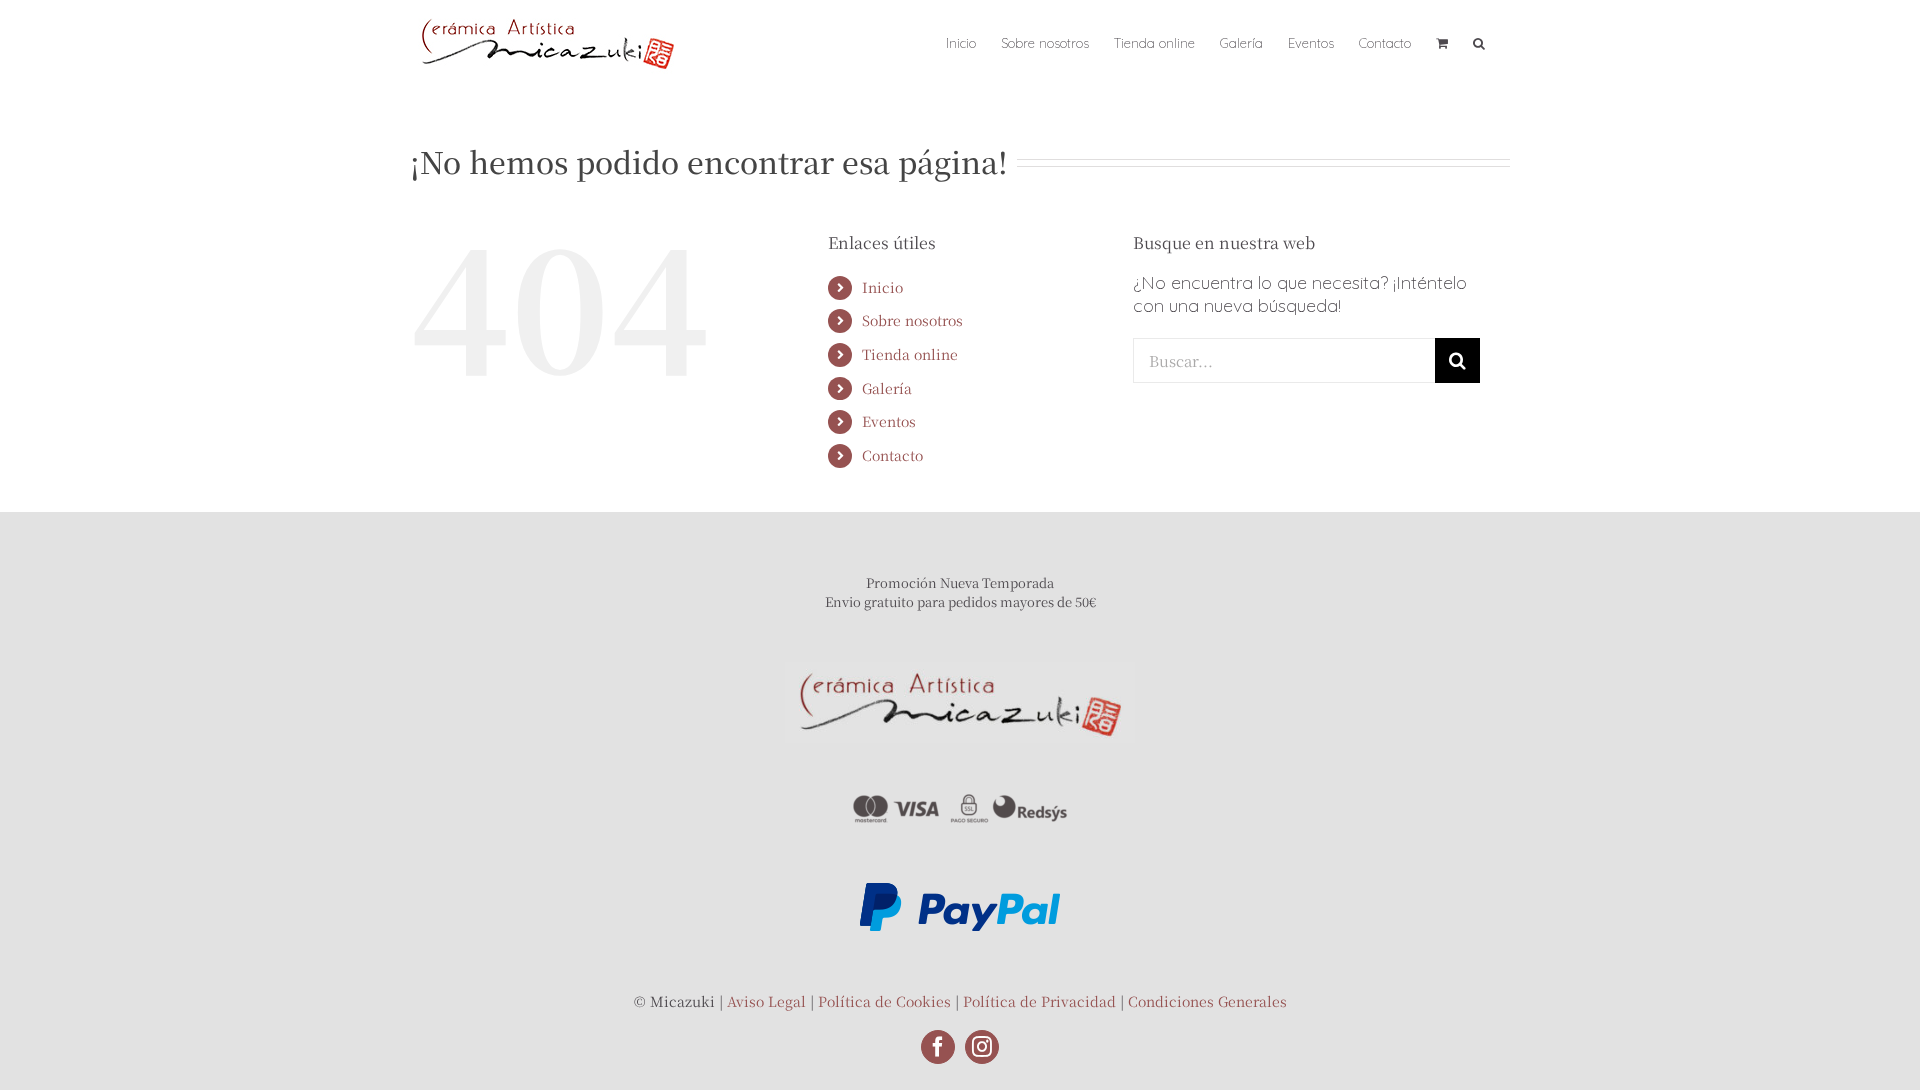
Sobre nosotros (912, 320)
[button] (1479, 42)
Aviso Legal (766, 1001)
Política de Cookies (884, 1001)
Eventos (889, 421)
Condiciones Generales (1207, 1001)
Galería (887, 388)
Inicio (882, 287)
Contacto (892, 455)
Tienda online (910, 354)
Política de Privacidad (1039, 1001)
